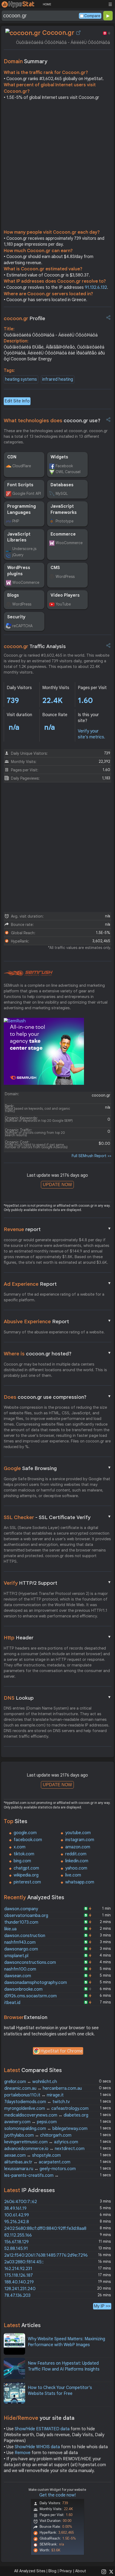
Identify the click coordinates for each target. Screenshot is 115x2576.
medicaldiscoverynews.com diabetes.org (46, 2115)
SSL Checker (57, 1517)
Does (57, 1397)
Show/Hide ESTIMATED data (42, 2429)
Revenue (57, 1229)
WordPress (65, 577)
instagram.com (80, 1840)
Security (16, 617)
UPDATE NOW (57, 1185)
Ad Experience (57, 1284)
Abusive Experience (57, 1321)
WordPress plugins (19, 571)
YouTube (63, 604)
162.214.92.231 (18, 2269)
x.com (20, 1847)
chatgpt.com (26, 1868)
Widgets (59, 457)
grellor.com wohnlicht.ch (31, 2082)
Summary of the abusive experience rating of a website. (54, 1332)
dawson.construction (25, 1936)
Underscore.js (24, 549)
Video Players (65, 595)
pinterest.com (27, 1882)
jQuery (18, 555)
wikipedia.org (26, 1875)
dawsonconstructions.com (30, 1962)
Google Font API (27, 493)
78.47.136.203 (17, 2295)
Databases (62, 485)
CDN (12, 457)
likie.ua (10, 1929)
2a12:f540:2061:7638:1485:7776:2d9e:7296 (46, 2255)
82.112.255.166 (18, 2235)
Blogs (13, 595)
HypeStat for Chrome (62, 2051)
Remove (23, 2453)
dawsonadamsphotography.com (36, 1983)
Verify (57, 1583)
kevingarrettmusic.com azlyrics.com (41, 2142)
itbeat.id (12, 2003)
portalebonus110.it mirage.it (34, 2095)
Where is (57, 1354)
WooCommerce (69, 543)
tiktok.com (24, 1854)
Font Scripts (20, 485)
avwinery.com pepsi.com (30, 2122)
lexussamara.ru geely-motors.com (40, 2169)
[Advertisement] (57, 166)
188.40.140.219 (19, 2282)
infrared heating (58, 379)
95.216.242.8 (17, 2222)
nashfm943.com (20, 1942)
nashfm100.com (20, 1969)
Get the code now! (57, 2495)
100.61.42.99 (17, 2215)
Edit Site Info (17, 401)
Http (57, 1637)
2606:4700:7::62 (21, 2202)
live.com (73, 1875)
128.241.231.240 (20, 2289)
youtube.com (78, 1833)
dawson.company (21, 1909)
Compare (92, 16)
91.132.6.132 (96, 287)
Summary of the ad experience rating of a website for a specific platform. (54, 1297)
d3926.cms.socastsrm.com (30, 1996)
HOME (47, 4)
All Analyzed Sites (30, 2571)
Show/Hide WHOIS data (37, 2447)
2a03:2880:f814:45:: (24, 2262)
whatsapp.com (80, 1882)
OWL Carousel (68, 472)
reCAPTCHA (22, 626)
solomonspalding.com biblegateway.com (46, 2129)
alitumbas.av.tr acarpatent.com (37, 2162)
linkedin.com (77, 1861)
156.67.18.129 (16, 2242)
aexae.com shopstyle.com (32, 2155)
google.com (25, 1833)
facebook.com (28, 1840)
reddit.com (76, 1854)
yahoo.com (76, 1868)
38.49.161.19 (15, 2208)
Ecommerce (63, 534)
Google (57, 1468)
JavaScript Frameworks (64, 509)
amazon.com (78, 1847)
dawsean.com (18, 1976)
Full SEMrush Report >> (91, 1156)
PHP (16, 521)
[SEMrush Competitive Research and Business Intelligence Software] (28, 973)
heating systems (21, 379)
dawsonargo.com (21, 1949)
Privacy (66, 2571)
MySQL (62, 493)
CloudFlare (22, 466)
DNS (57, 1698)
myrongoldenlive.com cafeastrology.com (46, 2108)
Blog (52, 2571)
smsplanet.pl (16, 1956)
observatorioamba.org (26, 1916)
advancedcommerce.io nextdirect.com (44, 2149)
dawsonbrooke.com (23, 1989)
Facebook (64, 466)
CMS (55, 568)
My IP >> (102, 2306)
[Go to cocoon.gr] (78, 33)
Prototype (65, 521)
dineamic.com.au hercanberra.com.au (43, 2088)
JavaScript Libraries (19, 537)
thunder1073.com (21, 1922)
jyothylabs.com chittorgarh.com (38, 2135)
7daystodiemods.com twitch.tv (37, 2102)
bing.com (22, 1861)
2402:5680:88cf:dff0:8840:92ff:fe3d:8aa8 (45, 2229)
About (81, 2571)
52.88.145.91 (16, 2249)
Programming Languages (22, 509)
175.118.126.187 (19, 2275)
